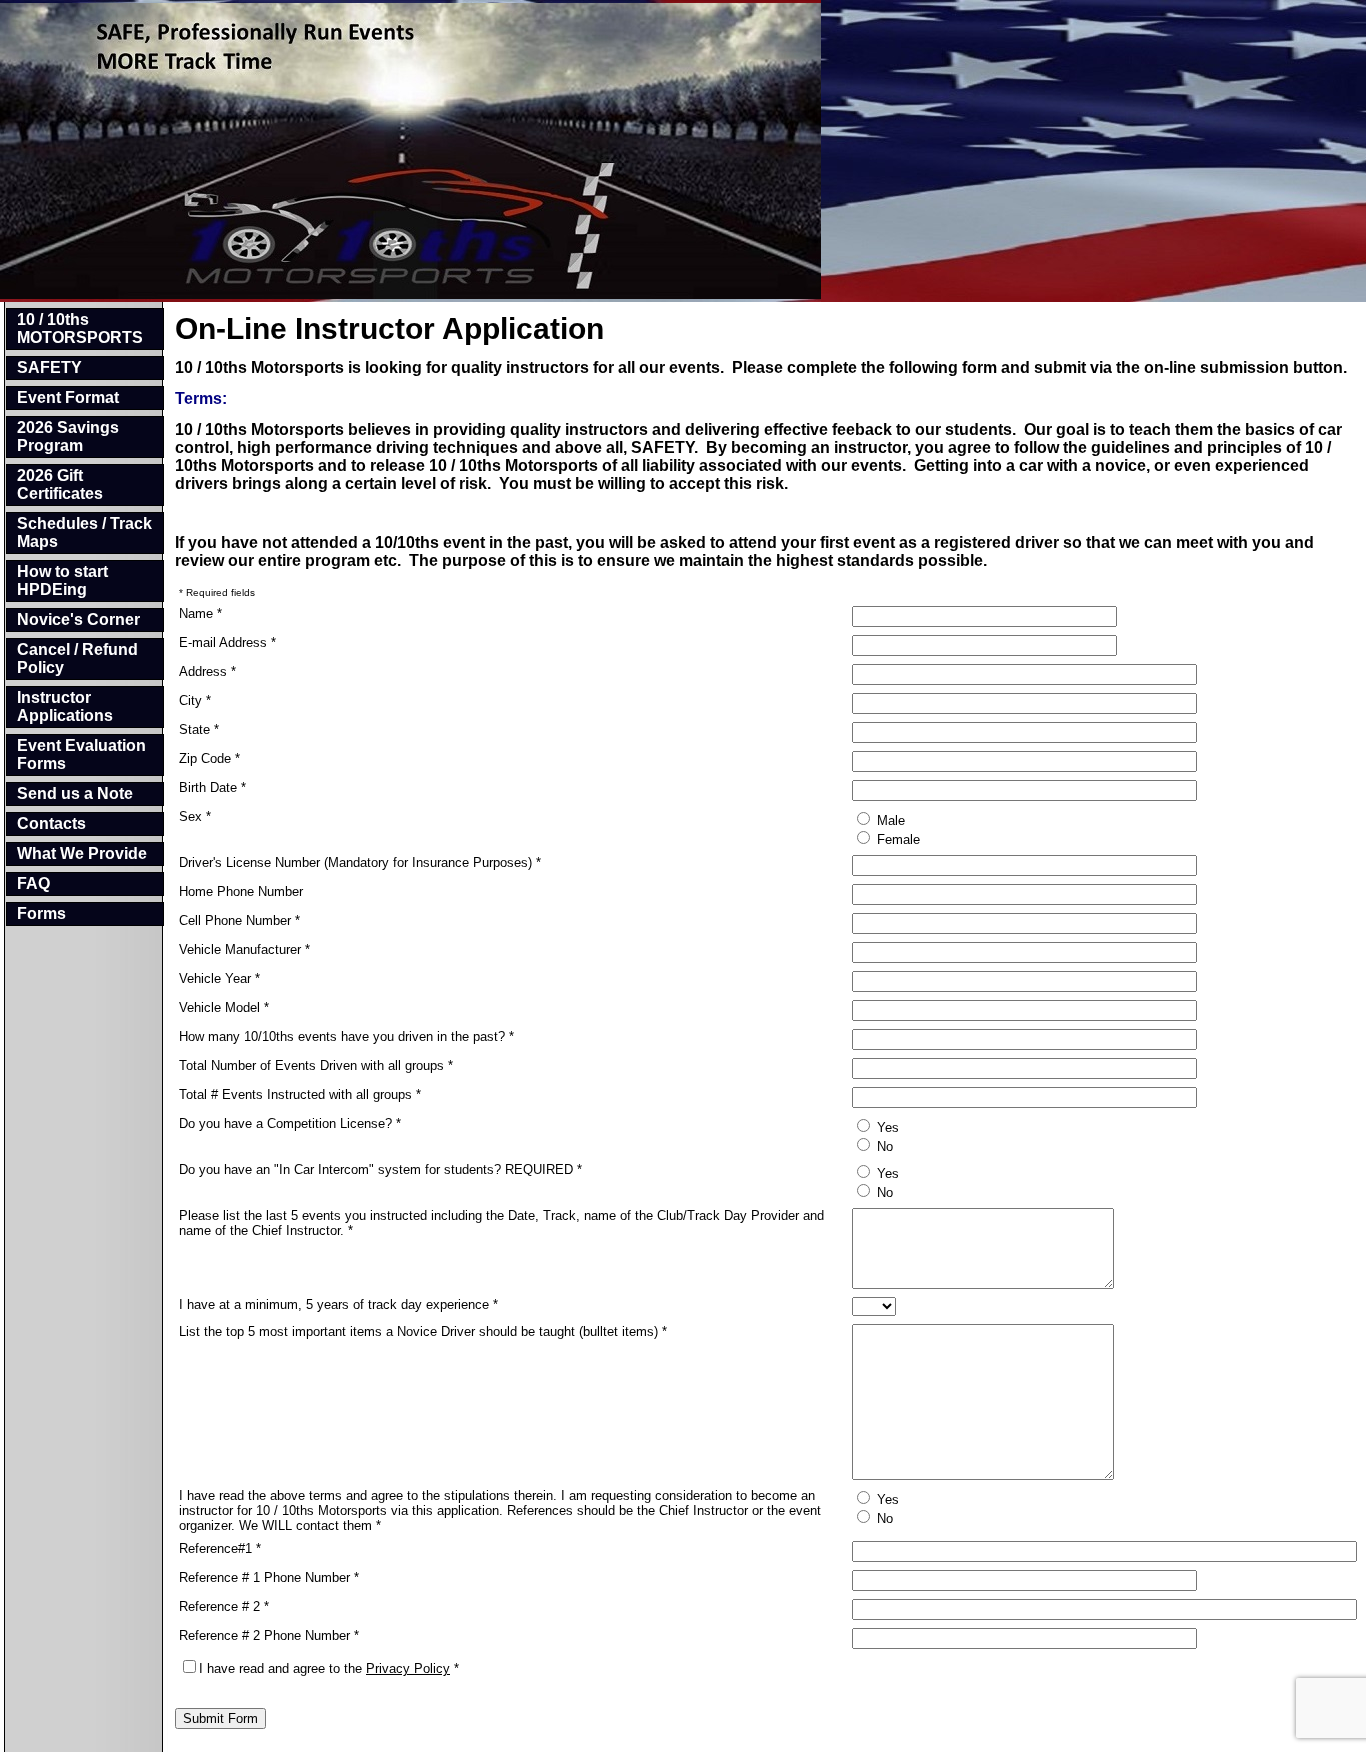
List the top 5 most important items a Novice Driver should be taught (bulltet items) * (423, 1331)
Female (896, 839)
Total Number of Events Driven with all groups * (316, 1065)
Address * (207, 671)
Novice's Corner (78, 619)
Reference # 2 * (224, 1606)
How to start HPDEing (62, 580)
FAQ (33, 883)
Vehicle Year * (219, 978)
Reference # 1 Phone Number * (269, 1577)
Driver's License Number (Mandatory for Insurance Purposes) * (360, 862)
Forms (41, 913)
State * (199, 729)
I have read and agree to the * (329, 1668)
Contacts (51, 823)
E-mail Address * (227, 642)
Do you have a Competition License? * (290, 1123)
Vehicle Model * (224, 1007)
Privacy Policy (408, 1668)
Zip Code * (209, 758)
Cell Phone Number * (239, 920)
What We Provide (82, 853)
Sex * (195, 816)
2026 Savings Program (68, 436)
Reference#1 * (220, 1548)
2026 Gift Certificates (60, 484)
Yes (886, 1127)
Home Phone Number (241, 891)
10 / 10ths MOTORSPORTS (80, 328)
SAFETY (49, 367)
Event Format (68, 397)
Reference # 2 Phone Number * (269, 1635)
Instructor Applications (65, 706)
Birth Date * (212, 787)
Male (889, 820)
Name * (200, 613)
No (883, 1146)
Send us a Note (75, 793)
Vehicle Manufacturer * (244, 949)
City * (195, 700)
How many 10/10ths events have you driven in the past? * (346, 1036)
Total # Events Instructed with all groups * (300, 1094)
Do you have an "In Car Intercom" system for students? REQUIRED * (380, 1169)
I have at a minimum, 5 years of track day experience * (338, 1304)
